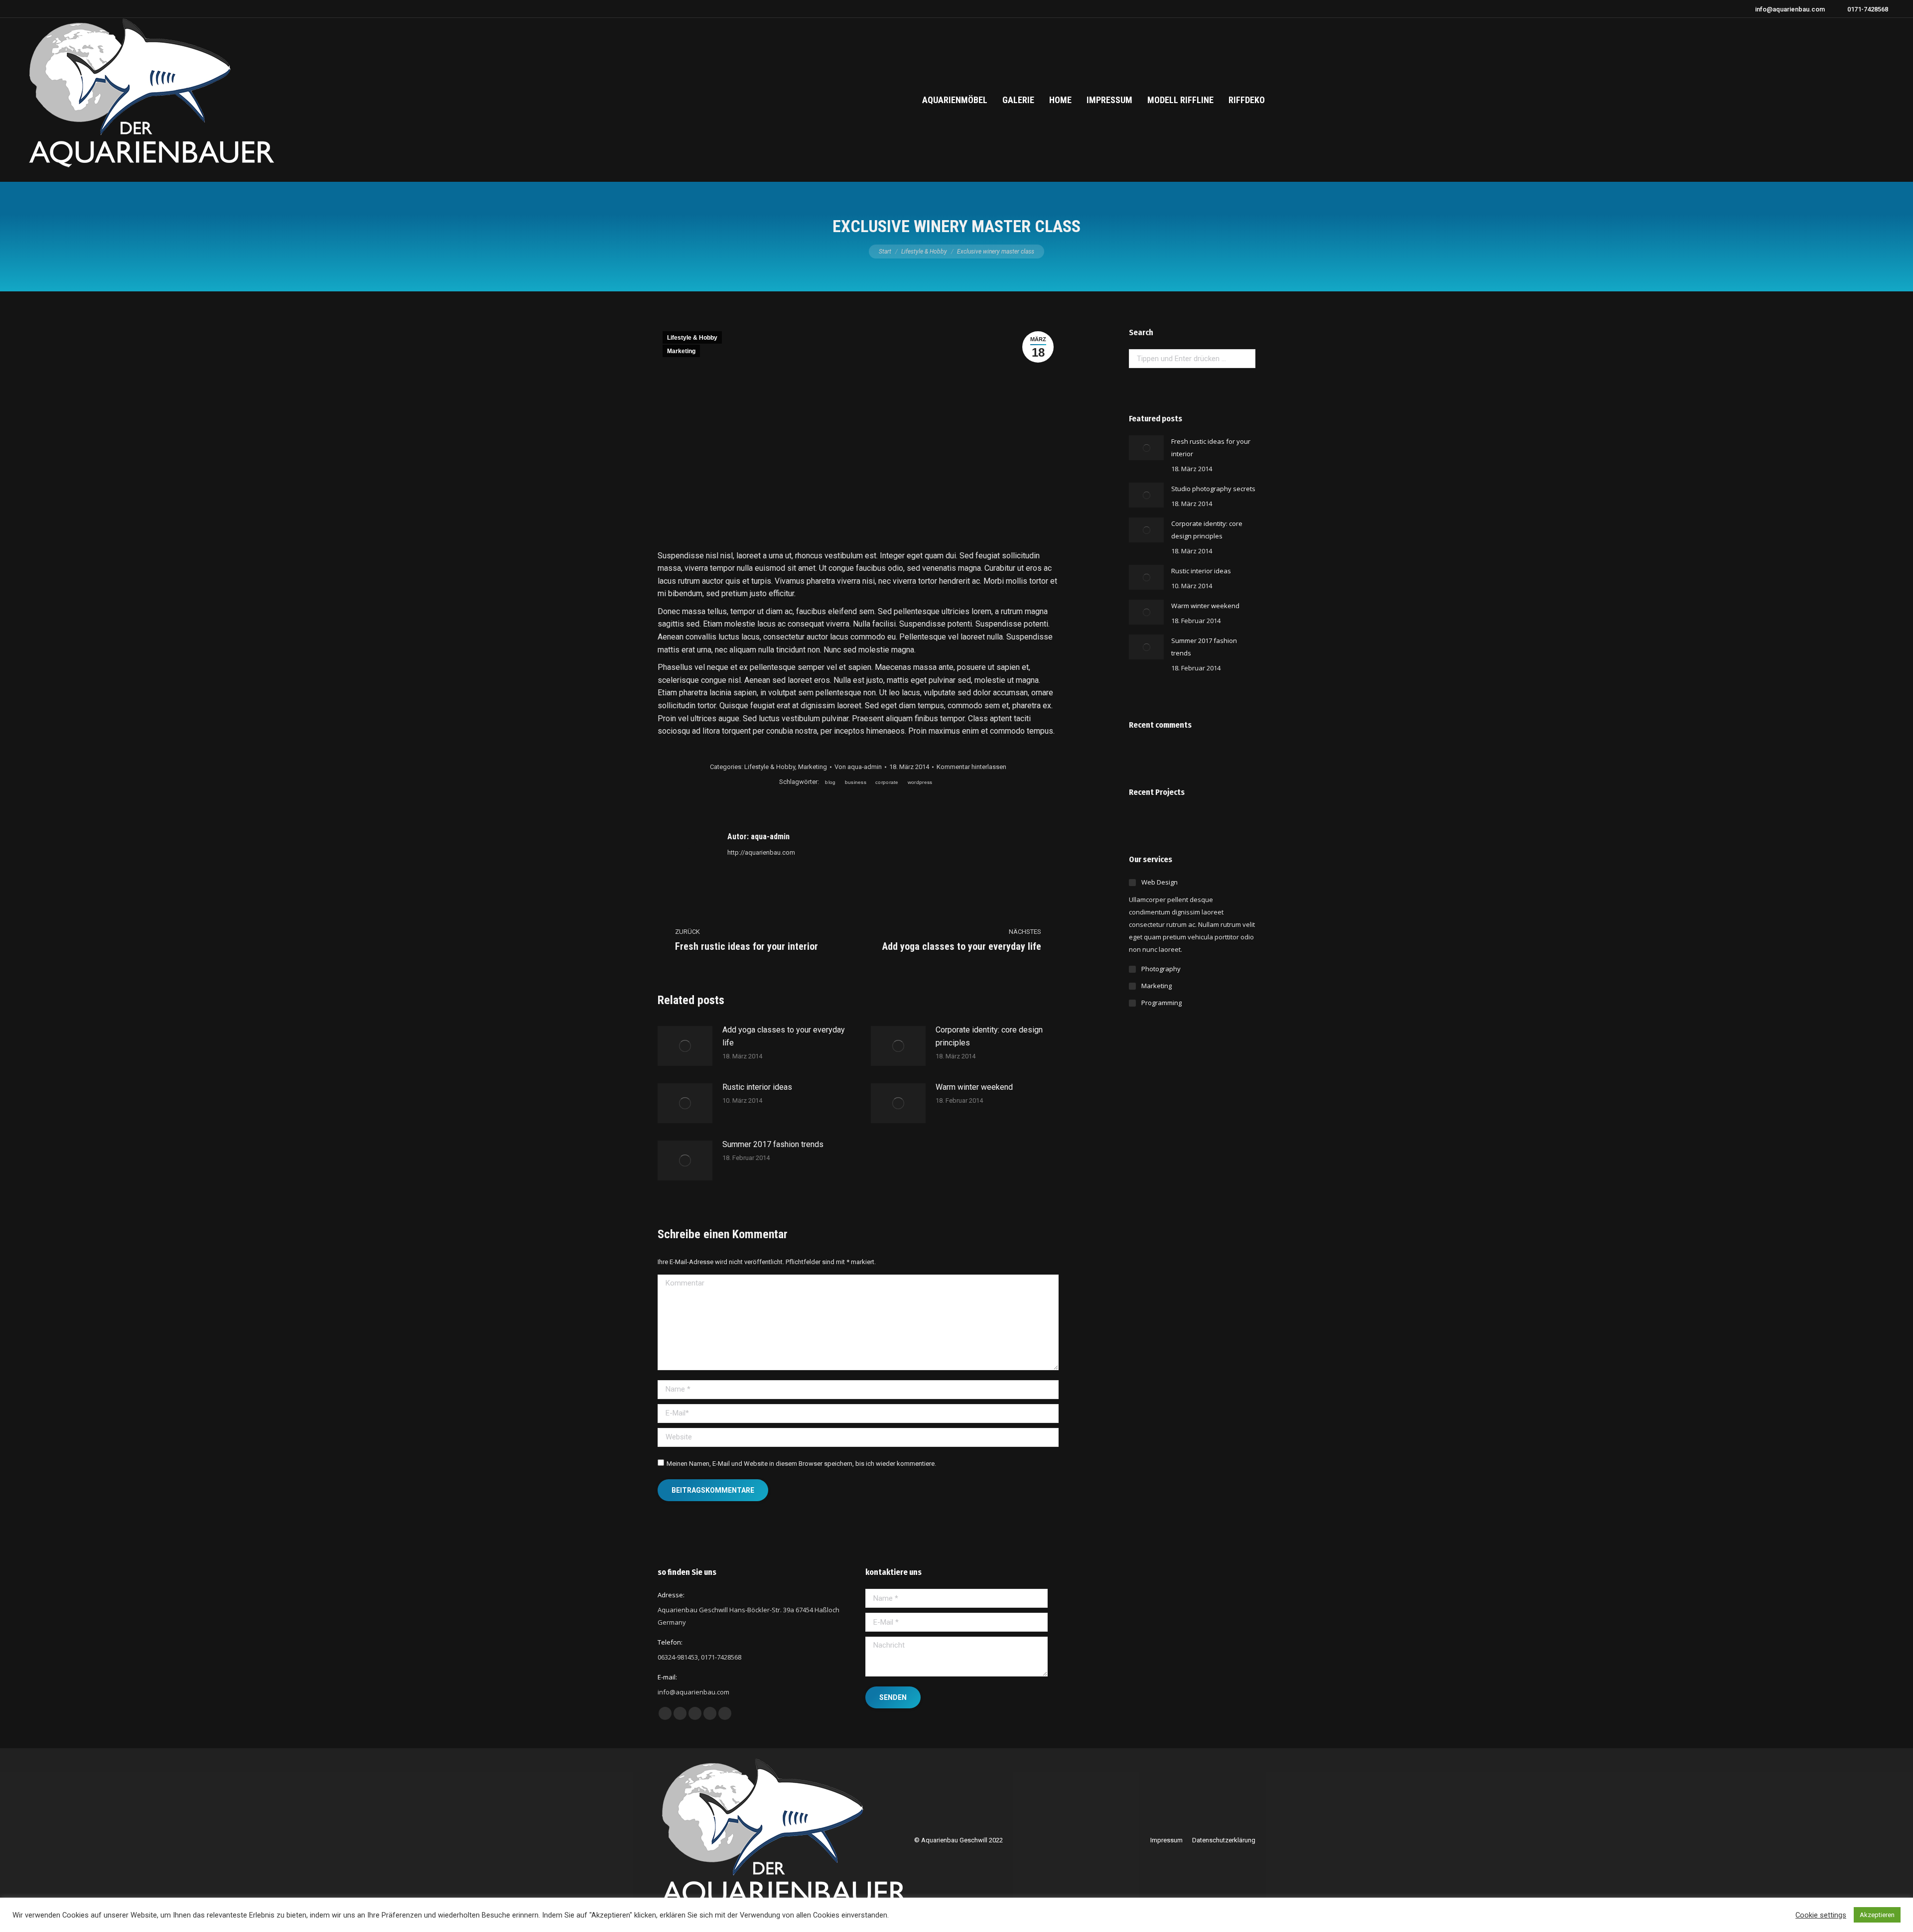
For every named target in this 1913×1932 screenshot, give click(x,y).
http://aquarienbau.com (761, 852)
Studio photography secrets (1213, 489)
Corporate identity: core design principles (989, 1036)
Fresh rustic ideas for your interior (1211, 448)
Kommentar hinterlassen (971, 767)
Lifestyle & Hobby (692, 338)
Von (858, 767)
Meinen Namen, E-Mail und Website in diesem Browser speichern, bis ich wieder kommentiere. (801, 1464)
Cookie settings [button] (1821, 1915)
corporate (887, 782)
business (856, 782)
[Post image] (685, 1046)
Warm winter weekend (974, 1087)
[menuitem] (955, 100)
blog (830, 782)
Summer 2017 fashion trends (773, 1144)
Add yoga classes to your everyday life (784, 1036)
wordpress (920, 782)
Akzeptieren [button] (1877, 1915)
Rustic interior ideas (757, 1087)
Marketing (681, 351)
